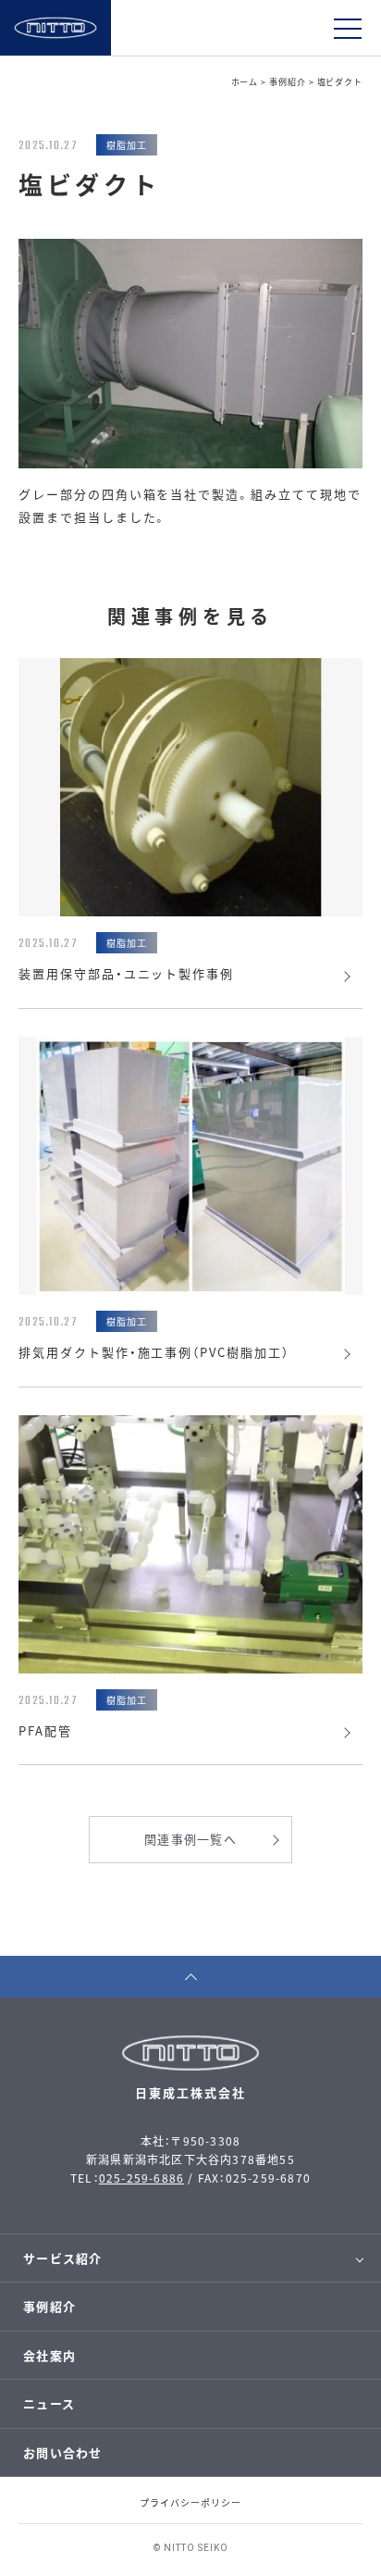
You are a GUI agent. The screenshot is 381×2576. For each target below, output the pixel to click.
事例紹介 (49, 2306)
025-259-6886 (141, 2178)
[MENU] (348, 28)
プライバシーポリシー (190, 2502)
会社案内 (49, 2355)
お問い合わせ (63, 2452)
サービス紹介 (63, 2258)
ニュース (49, 2403)
